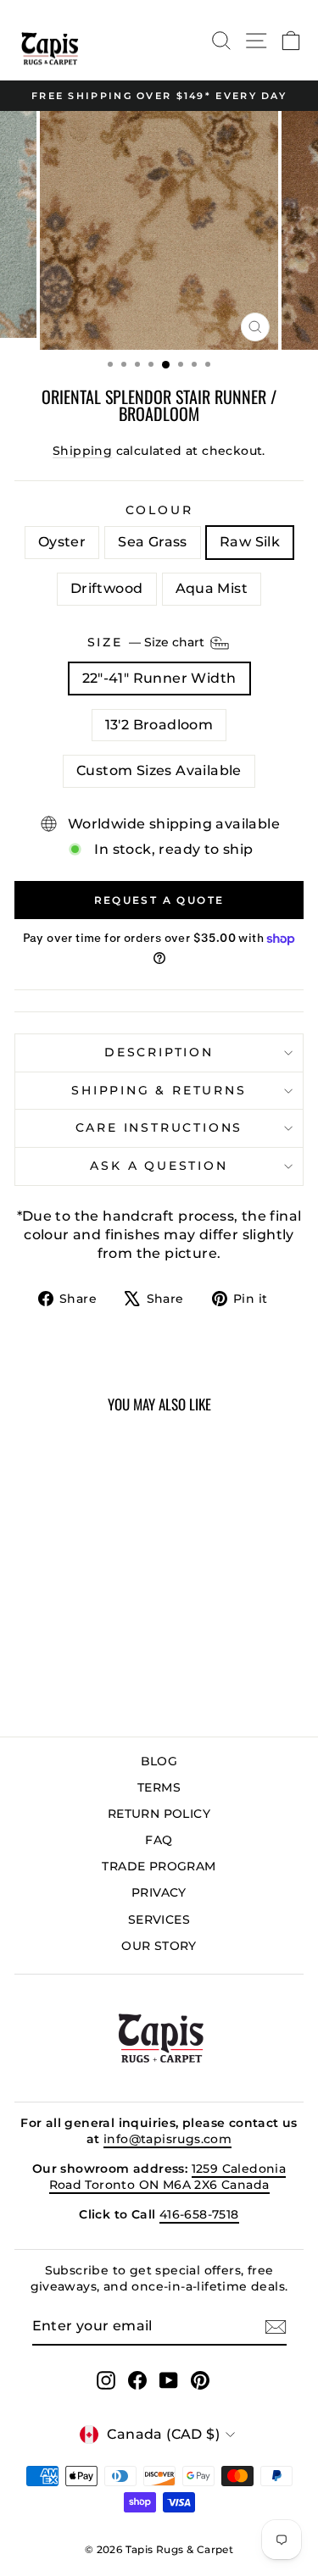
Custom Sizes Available (159, 770)
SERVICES (159, 1920)
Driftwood (107, 588)
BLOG (159, 1761)
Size (148, 642)
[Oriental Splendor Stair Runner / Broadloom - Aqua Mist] (108, 1679)
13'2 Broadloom (159, 725)
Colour (159, 510)
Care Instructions (159, 1127)
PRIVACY (159, 1892)
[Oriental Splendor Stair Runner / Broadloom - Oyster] (30, 1679)
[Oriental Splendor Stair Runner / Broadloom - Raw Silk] (69, 1679)
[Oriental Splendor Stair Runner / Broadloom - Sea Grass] (50, 1679)
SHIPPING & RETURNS (159, 1090)
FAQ (159, 1840)
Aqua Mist (212, 588)
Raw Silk (250, 542)
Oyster (62, 542)
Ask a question (159, 1166)
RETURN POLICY (159, 1814)
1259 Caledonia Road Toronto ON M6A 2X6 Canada (168, 2177)
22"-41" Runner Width (159, 678)
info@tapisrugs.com (167, 2139)
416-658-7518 (199, 2214)
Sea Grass (153, 542)
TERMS (159, 1787)
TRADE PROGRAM (159, 1866)
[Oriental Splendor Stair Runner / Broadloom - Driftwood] (89, 1679)
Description (159, 1052)
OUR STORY (159, 1946)
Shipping (82, 451)
